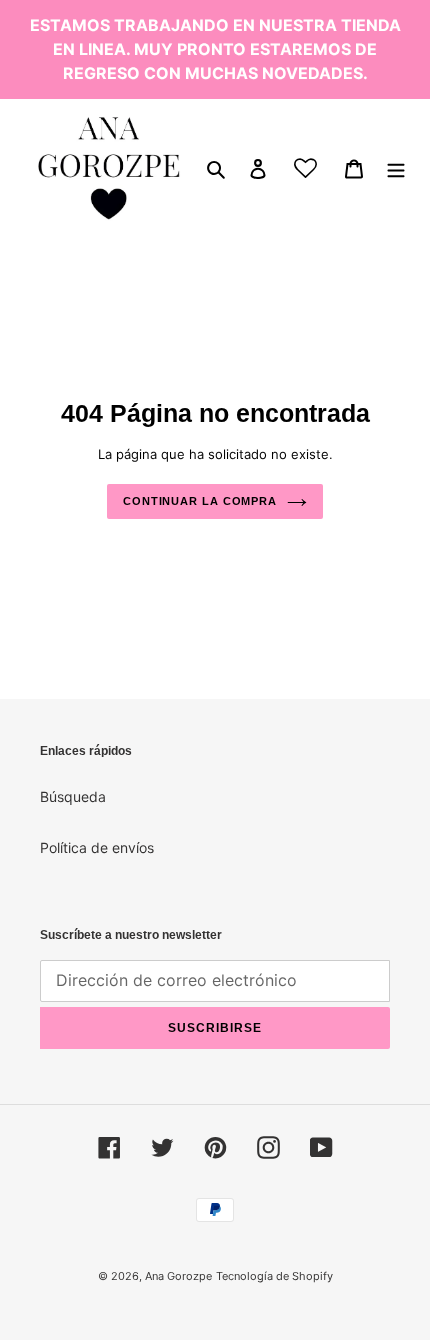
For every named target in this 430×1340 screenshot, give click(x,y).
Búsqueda (73, 796)
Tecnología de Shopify (274, 1276)
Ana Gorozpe (178, 1276)
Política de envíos (97, 847)
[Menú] (396, 168)
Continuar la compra (200, 501)
